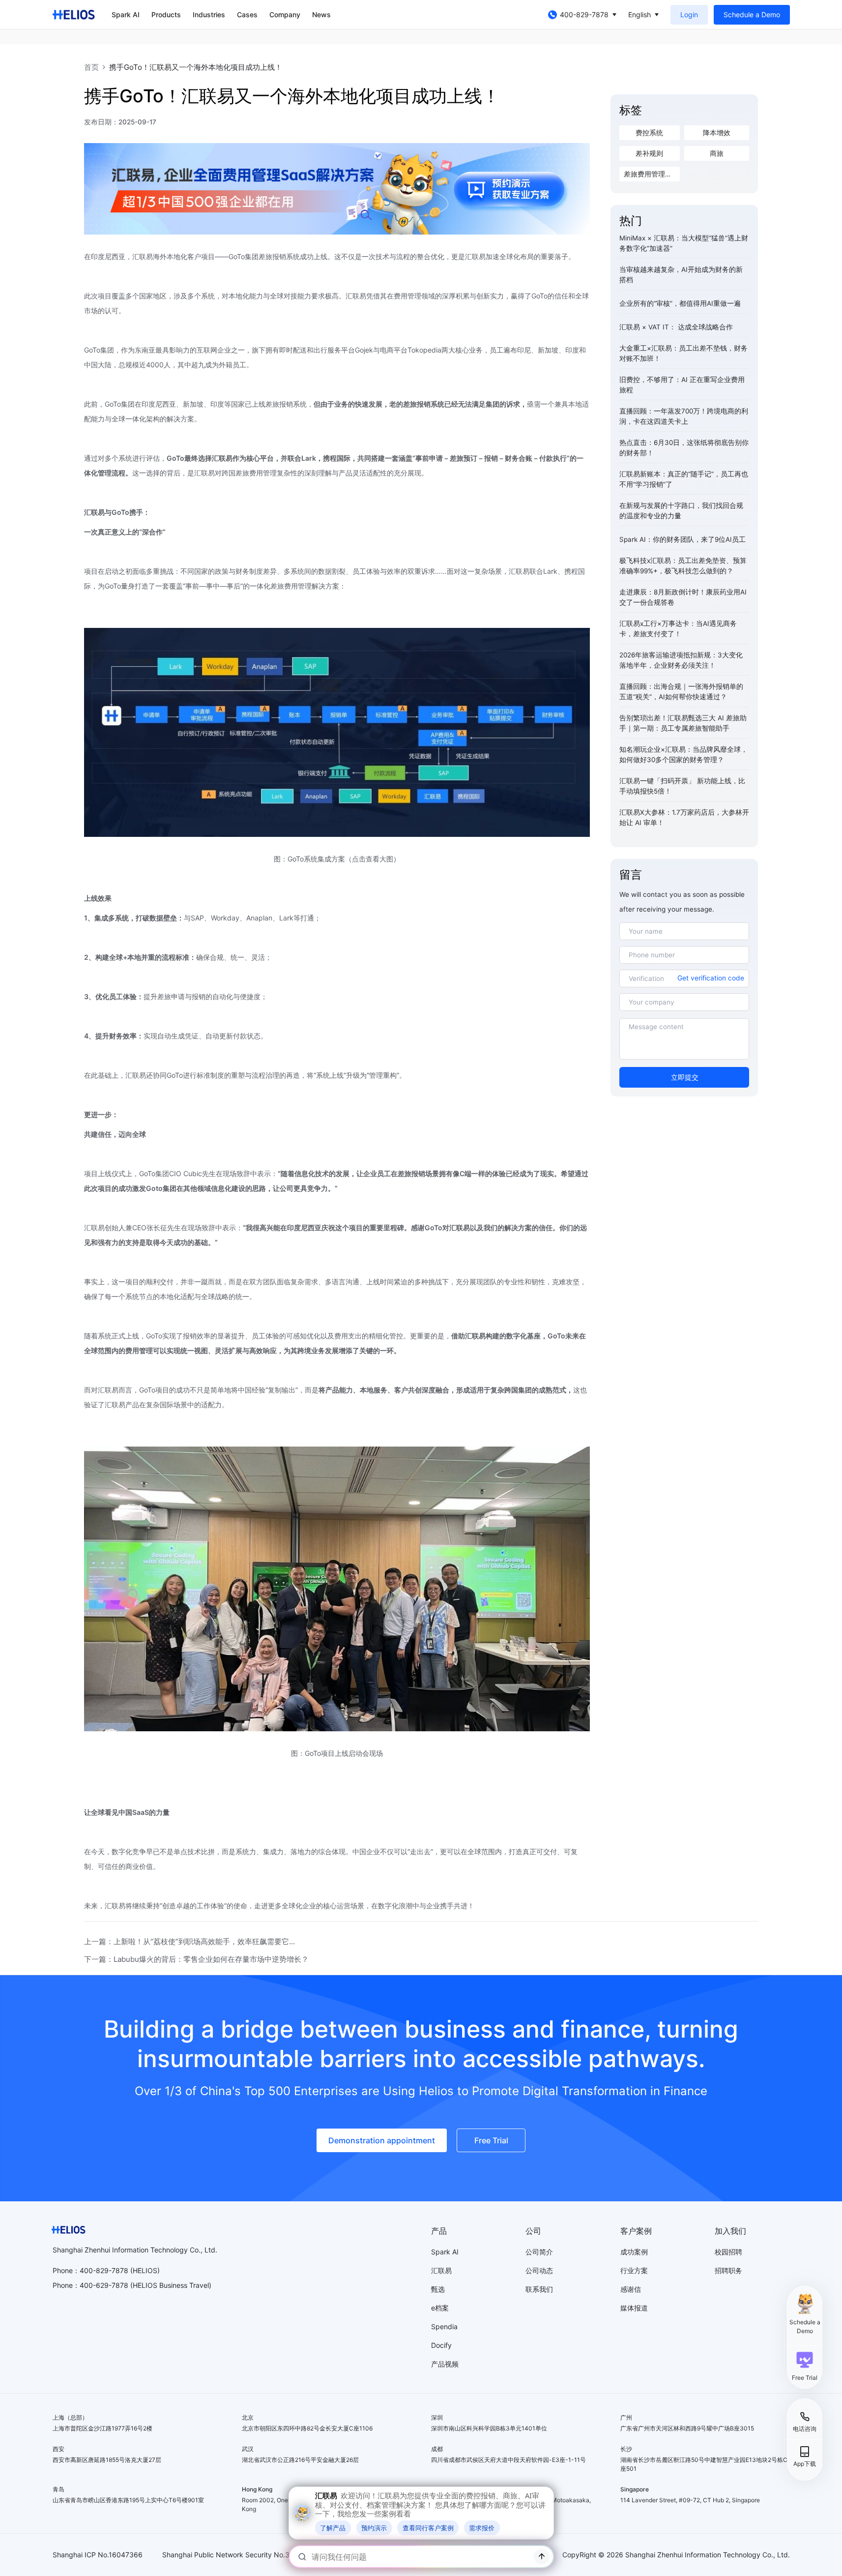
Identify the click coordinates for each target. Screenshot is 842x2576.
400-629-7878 (104, 2285)
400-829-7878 (584, 15)
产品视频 (445, 2364)
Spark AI (126, 15)
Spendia (444, 2326)
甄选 (438, 2289)
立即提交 (685, 1077)
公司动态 (539, 2270)
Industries (209, 15)
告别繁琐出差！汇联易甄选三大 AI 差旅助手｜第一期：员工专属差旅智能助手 (683, 723)
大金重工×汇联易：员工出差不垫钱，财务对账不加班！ (683, 353)
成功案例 (634, 2252)
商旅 (717, 153)
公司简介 (539, 2252)
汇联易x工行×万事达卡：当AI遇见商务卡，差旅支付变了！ (678, 629)
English (639, 15)
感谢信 (631, 2289)
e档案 (440, 2308)
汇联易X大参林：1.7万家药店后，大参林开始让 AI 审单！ (684, 817)
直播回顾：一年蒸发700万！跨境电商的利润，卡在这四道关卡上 (684, 416)
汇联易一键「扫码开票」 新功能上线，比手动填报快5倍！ (682, 786)
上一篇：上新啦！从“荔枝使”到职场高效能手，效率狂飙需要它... (189, 1941)
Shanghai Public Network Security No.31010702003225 (253, 2555)
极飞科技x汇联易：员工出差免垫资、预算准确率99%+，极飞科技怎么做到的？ (683, 566)
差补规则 (649, 153)
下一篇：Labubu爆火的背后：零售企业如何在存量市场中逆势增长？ (196, 1959)
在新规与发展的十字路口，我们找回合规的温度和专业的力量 (681, 511)
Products (166, 15)
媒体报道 (634, 2308)
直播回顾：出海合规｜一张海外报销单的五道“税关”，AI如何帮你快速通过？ (681, 692)
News (321, 15)
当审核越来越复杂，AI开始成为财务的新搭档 (681, 275)
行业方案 (634, 2270)
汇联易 (441, 2270)
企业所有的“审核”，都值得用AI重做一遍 (680, 303)
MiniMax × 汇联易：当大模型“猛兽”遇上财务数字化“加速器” (684, 243)
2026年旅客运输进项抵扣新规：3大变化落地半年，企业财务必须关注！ (681, 660)
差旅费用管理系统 (651, 174)
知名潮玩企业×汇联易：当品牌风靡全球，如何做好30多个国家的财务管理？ (683, 755)
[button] (805, 2366)
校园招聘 (728, 2252)
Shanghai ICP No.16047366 (98, 2555)
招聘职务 (728, 2270)
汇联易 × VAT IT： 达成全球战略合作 (676, 327)
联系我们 (539, 2289)
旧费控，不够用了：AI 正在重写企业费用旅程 (682, 385)
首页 (91, 67)
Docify (441, 2345)
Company (285, 15)
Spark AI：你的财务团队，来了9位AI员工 (682, 539)
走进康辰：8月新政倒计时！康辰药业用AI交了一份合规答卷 (683, 597)
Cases (247, 15)
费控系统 (649, 133)
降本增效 (717, 133)
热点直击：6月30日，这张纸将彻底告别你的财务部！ (684, 448)
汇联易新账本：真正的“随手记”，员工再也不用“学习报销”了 (684, 479)
